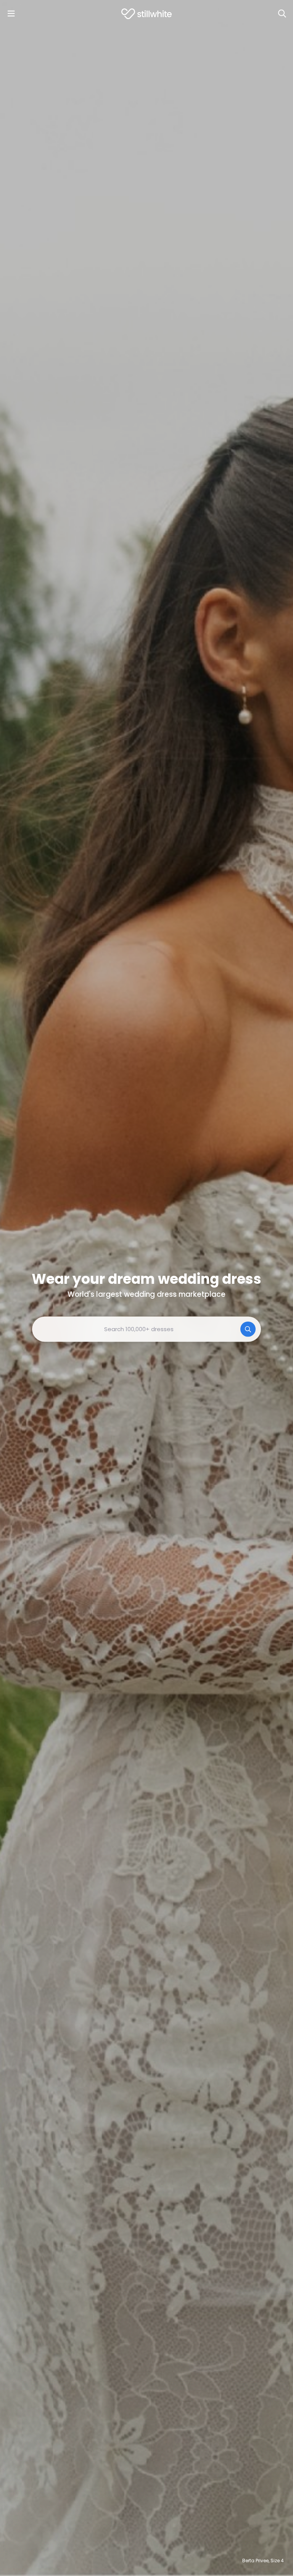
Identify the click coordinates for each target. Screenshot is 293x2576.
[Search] (282, 14)
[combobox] (146, 1329)
